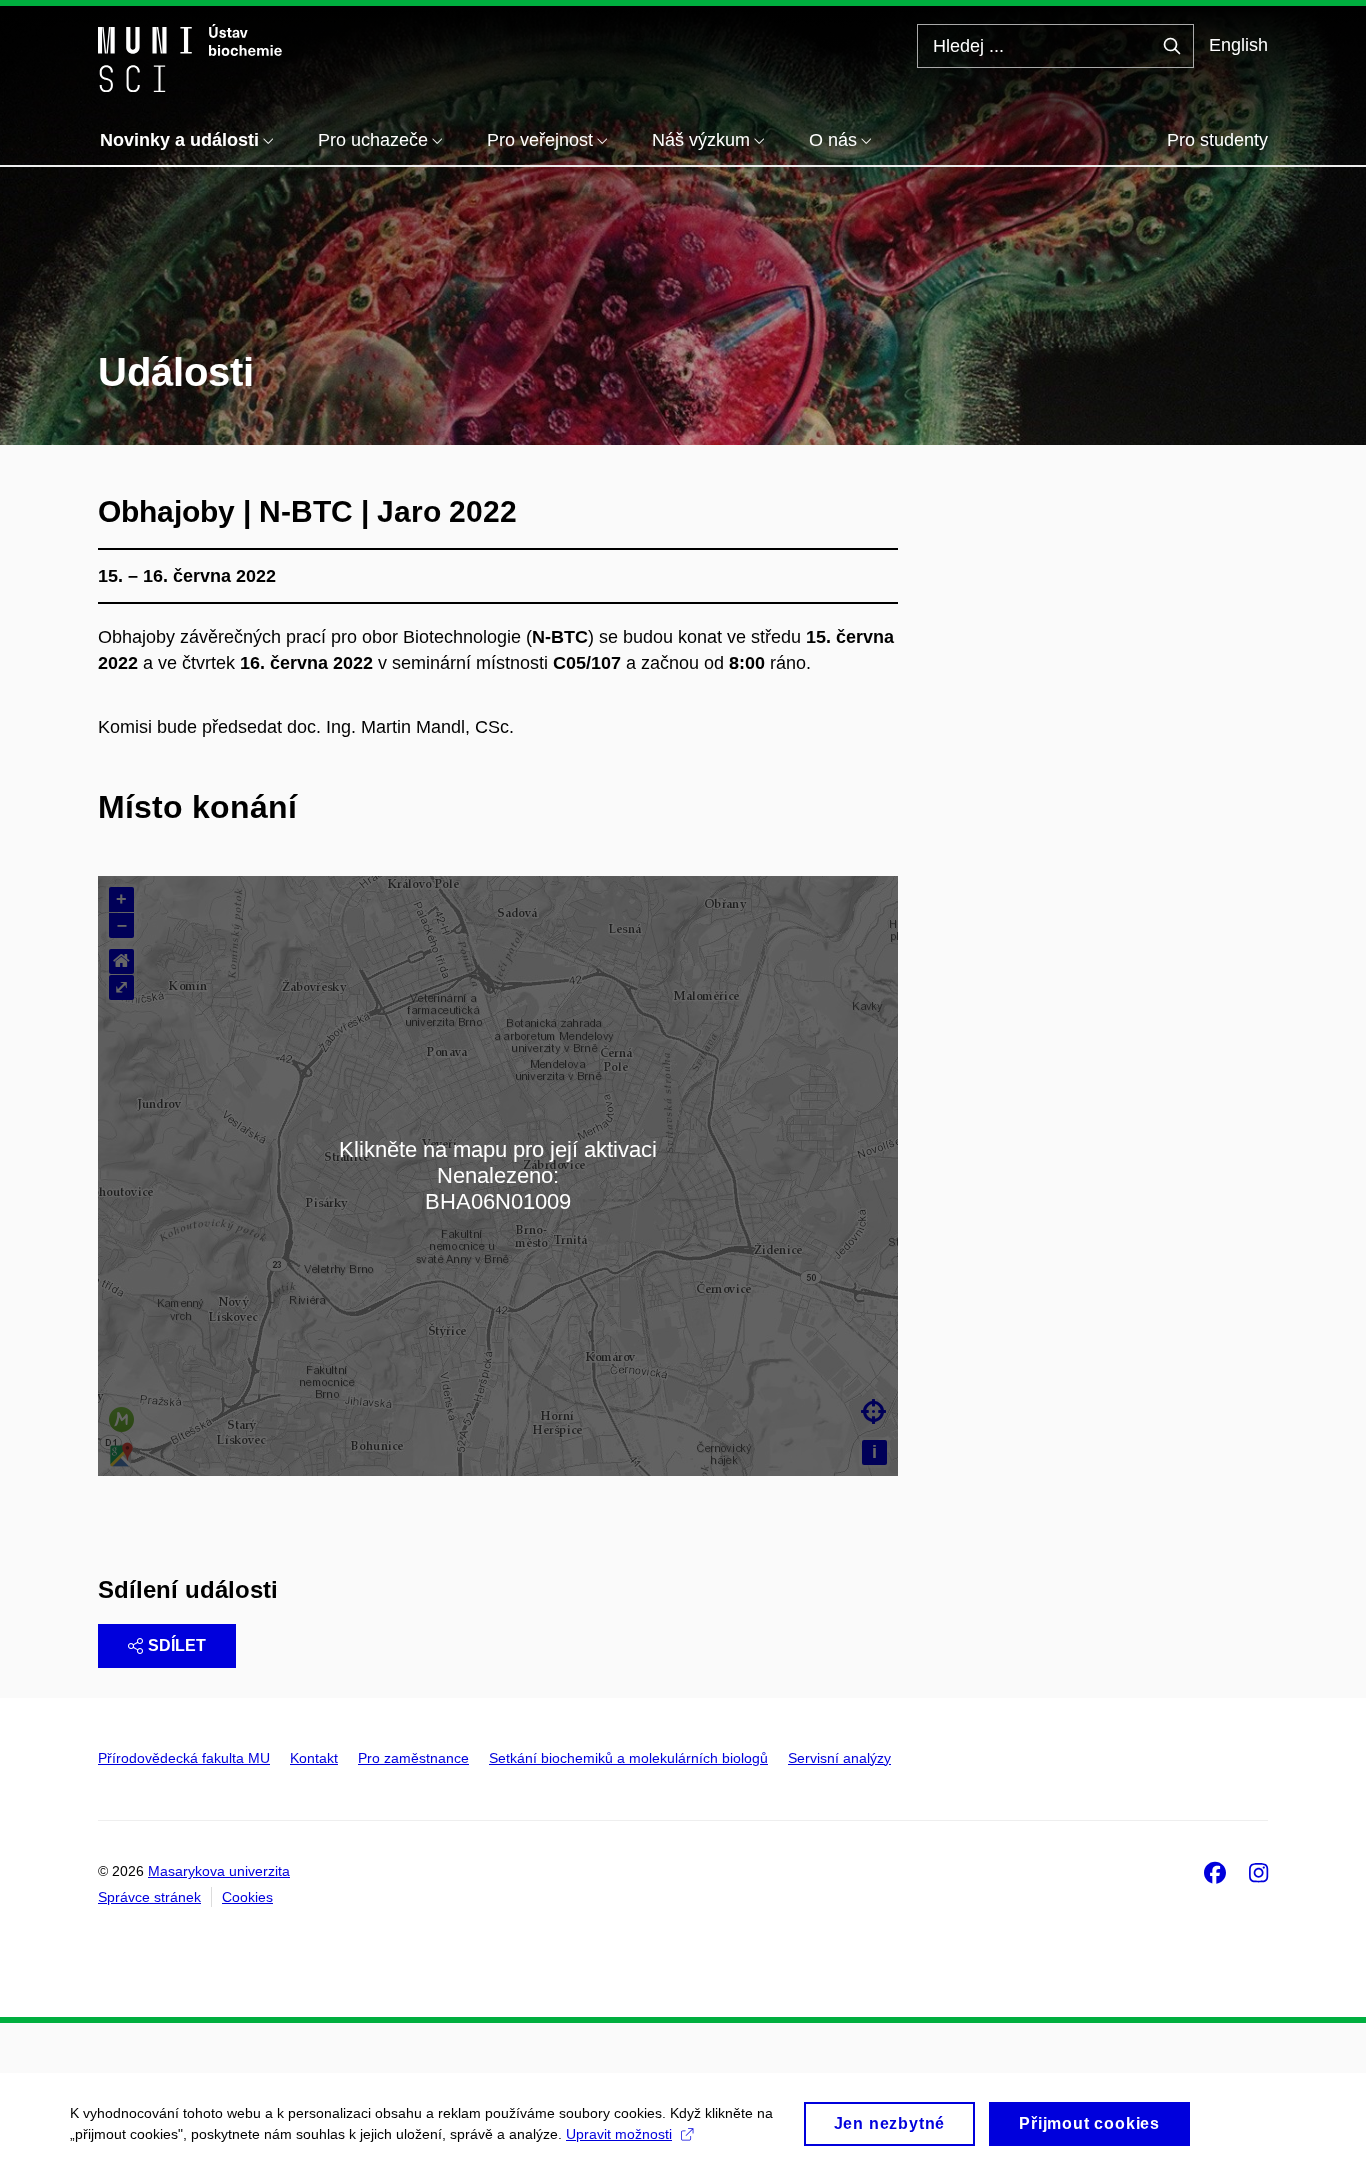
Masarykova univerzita (219, 1871)
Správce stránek (149, 1897)
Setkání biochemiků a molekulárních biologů (628, 1758)
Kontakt (314, 1758)
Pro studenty (1217, 140)
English (1238, 45)
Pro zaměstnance (413, 1758)
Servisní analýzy (839, 1758)
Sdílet (177, 1645)
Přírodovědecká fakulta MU (184, 1758)
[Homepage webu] (190, 58)
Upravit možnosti (619, 2134)
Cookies (247, 1897)
